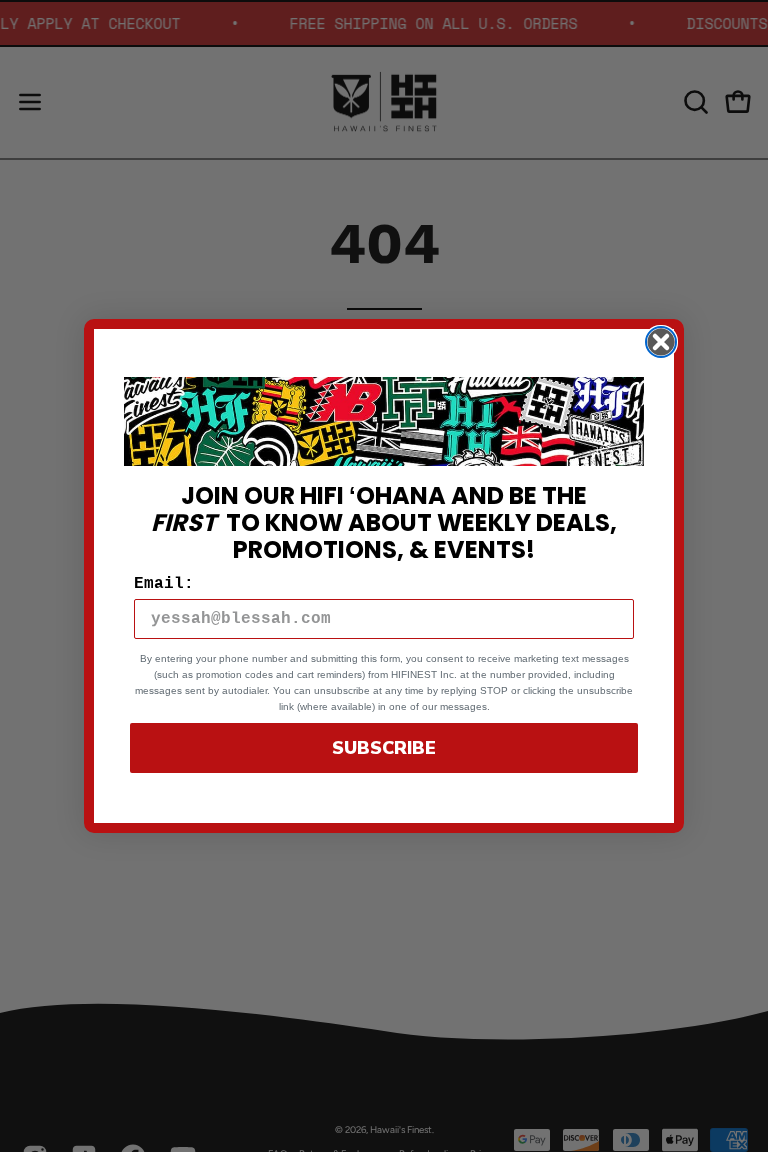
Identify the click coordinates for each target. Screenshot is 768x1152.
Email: (164, 584)
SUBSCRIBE (384, 748)
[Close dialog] (661, 342)
